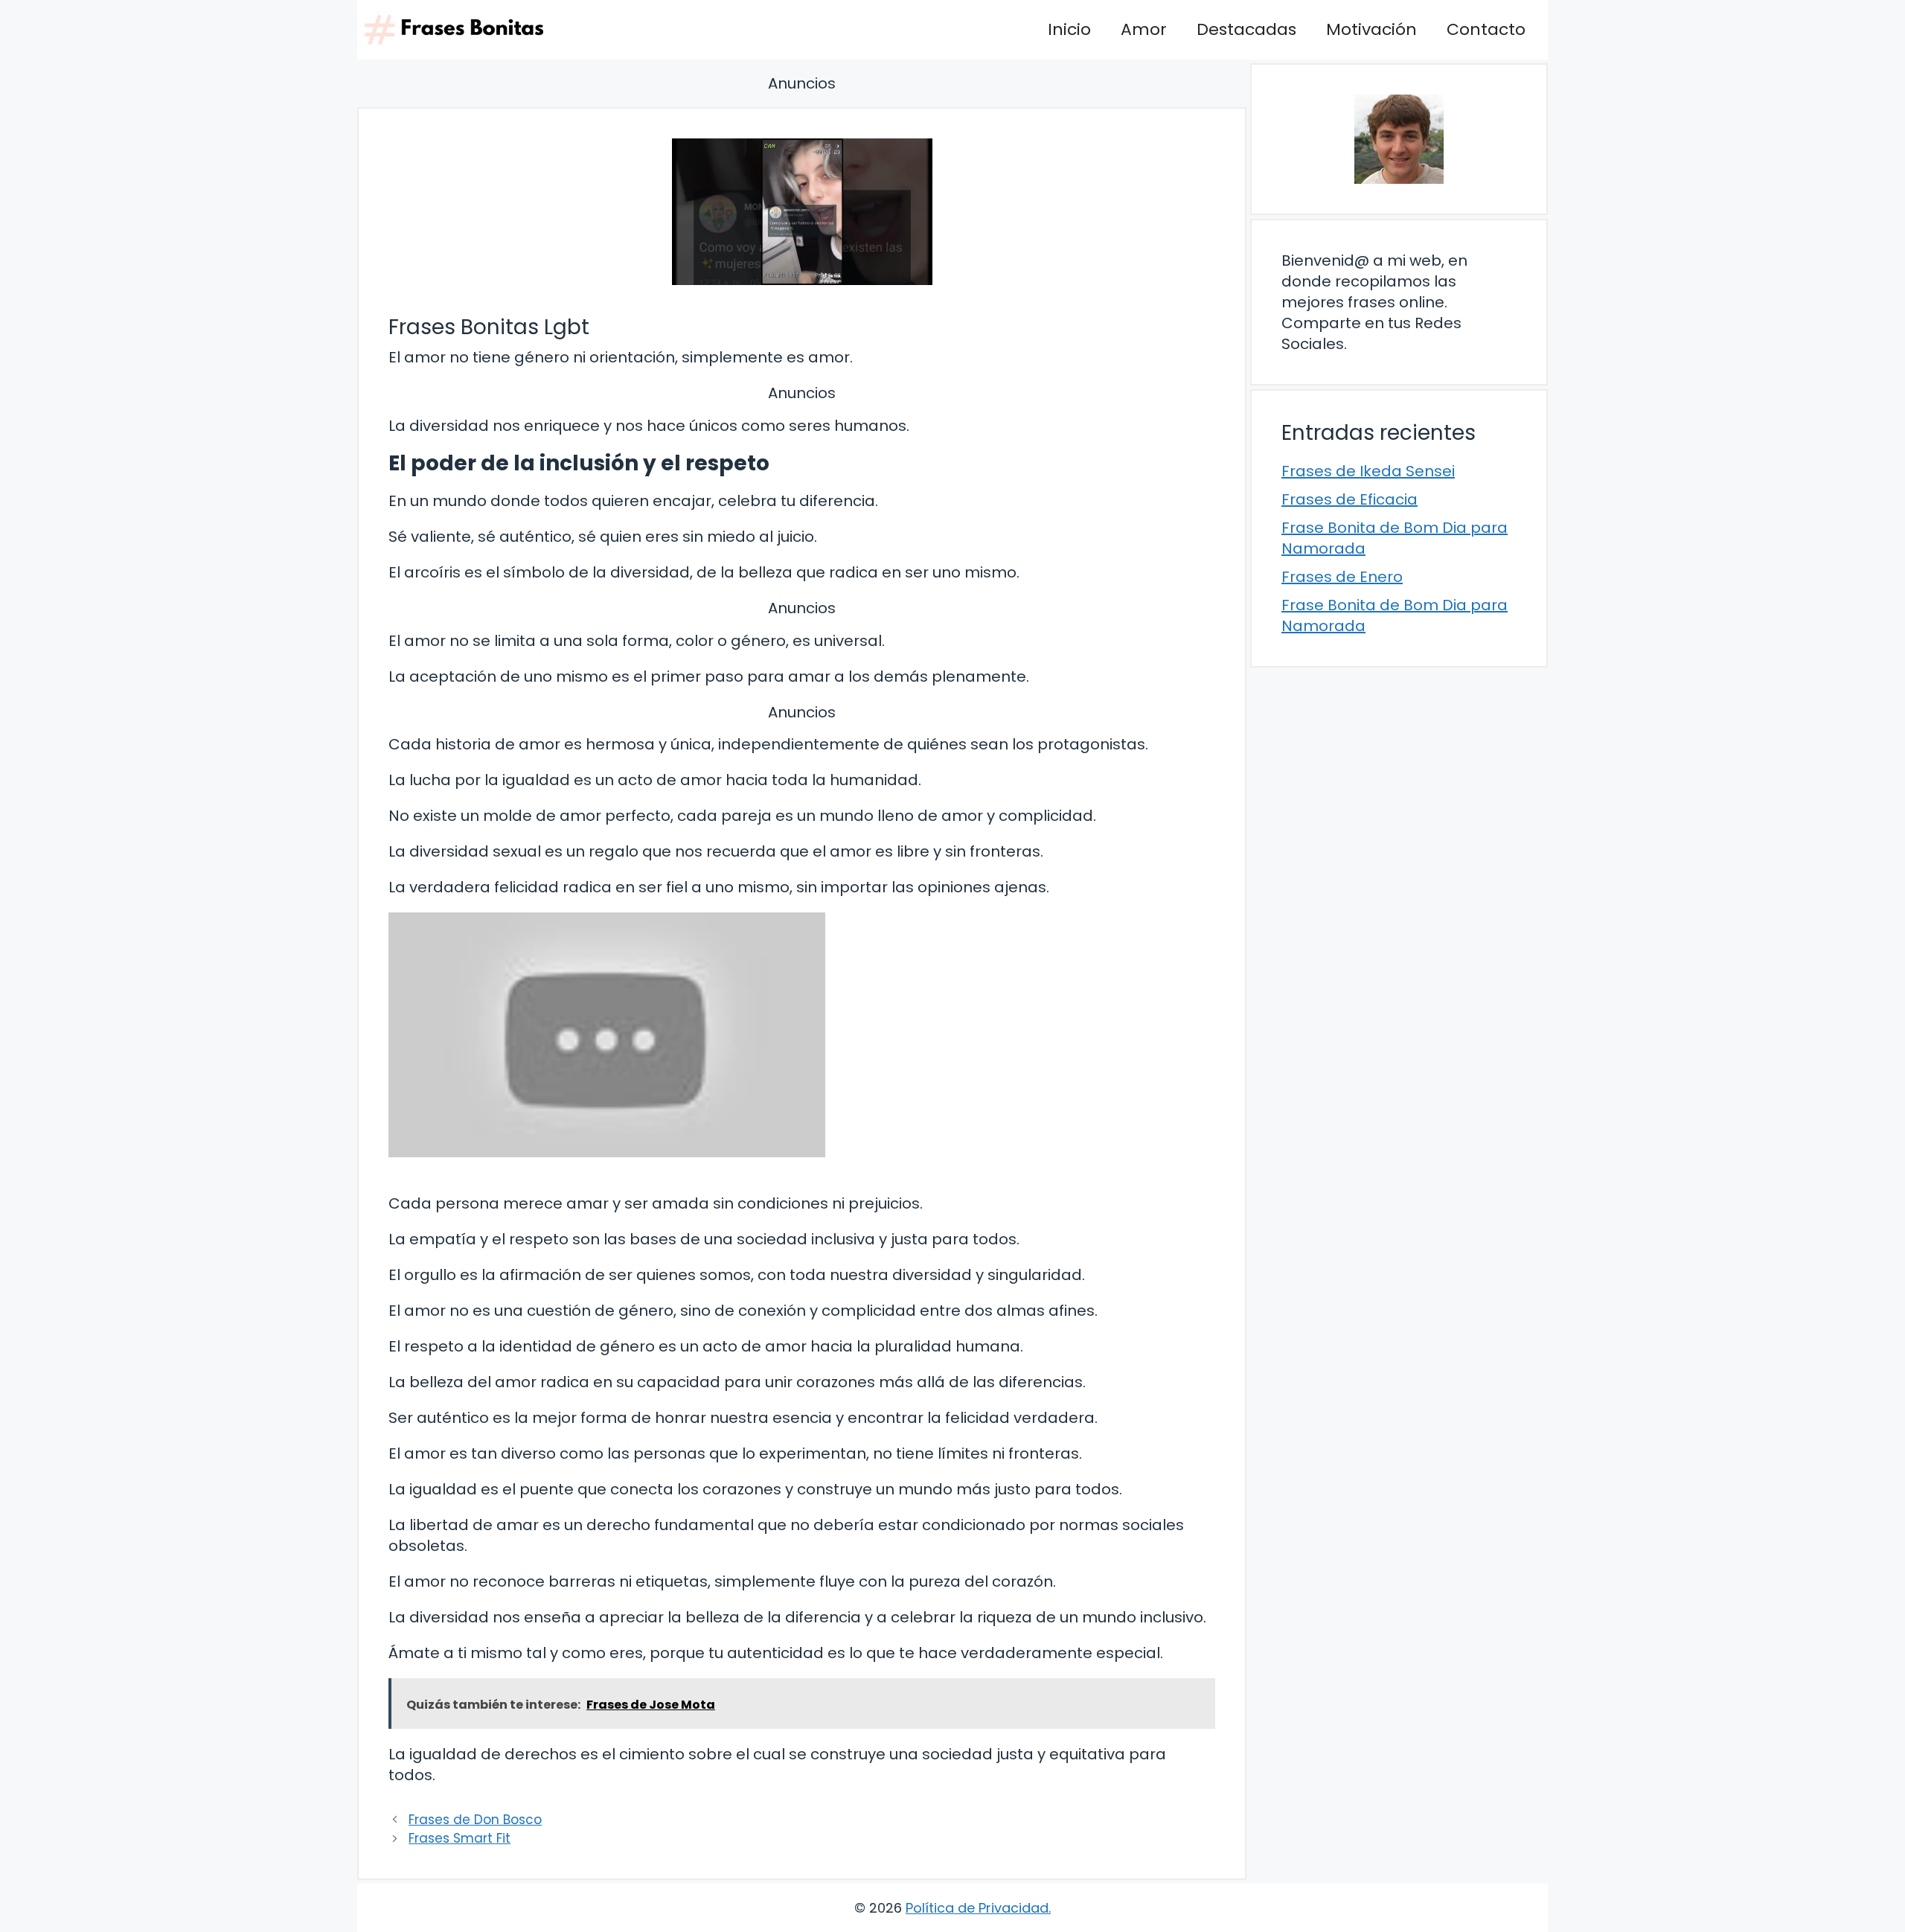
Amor (1144, 29)
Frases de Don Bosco (475, 1820)
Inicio (1069, 29)
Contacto (1486, 29)
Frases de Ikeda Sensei (1368, 471)
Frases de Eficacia (1349, 499)
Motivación (1371, 29)
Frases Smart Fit (460, 1838)
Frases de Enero (1342, 577)
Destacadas (1246, 29)
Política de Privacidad (977, 1908)
